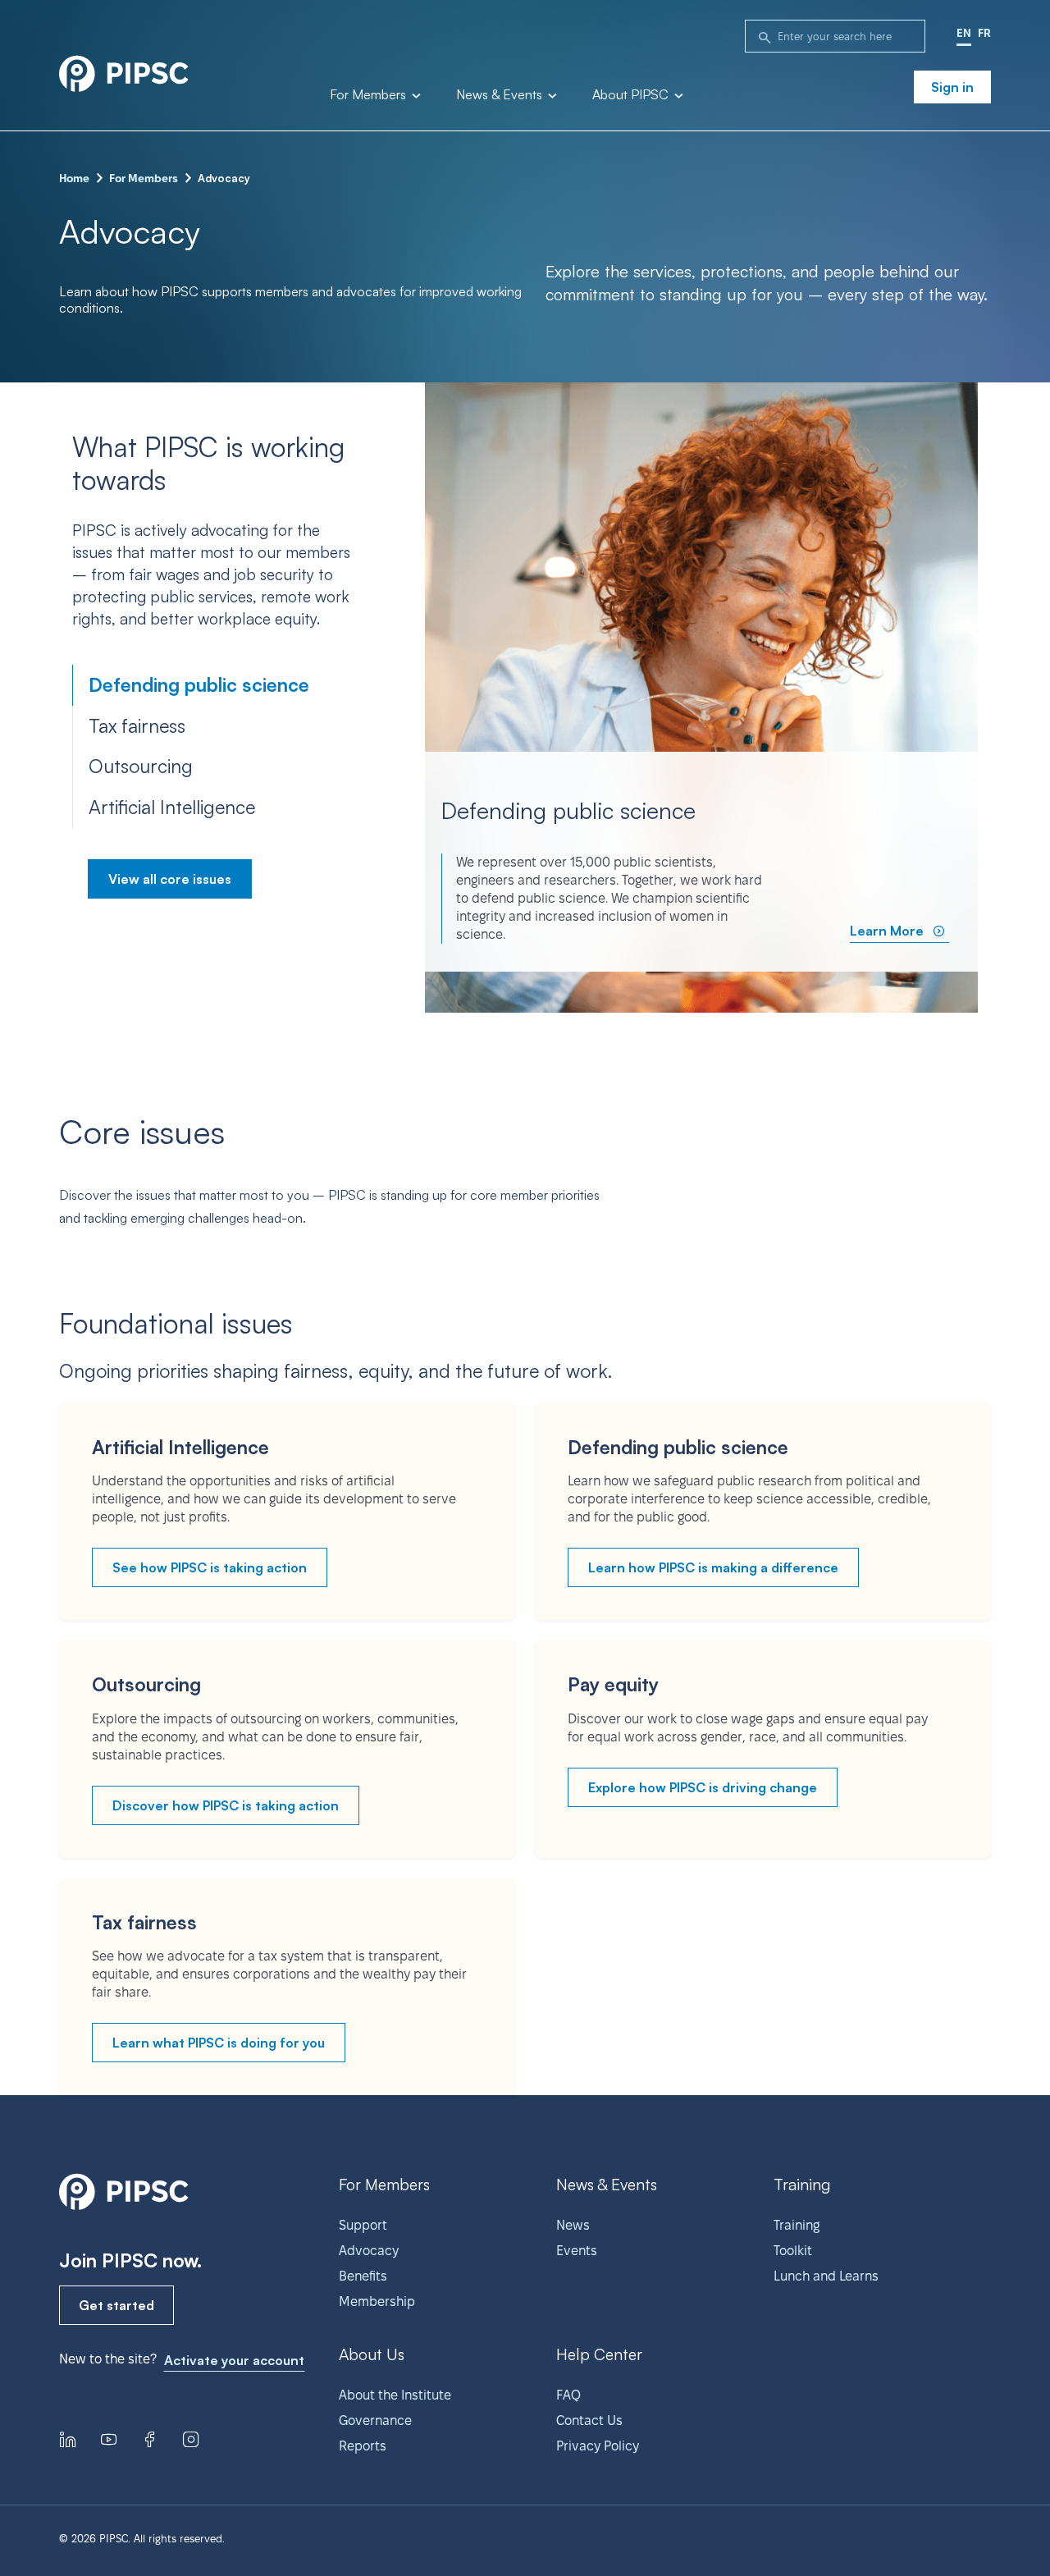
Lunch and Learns (826, 2276)
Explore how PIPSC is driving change (703, 1787)
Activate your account (234, 2360)
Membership (377, 2301)
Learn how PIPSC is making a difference (713, 1567)
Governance (375, 2420)
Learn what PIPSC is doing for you (219, 2043)
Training (797, 2225)
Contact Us (589, 2420)
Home (74, 178)
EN (964, 33)
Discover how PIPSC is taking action (226, 1805)
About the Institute (395, 2395)
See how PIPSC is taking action (210, 1567)
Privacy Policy (598, 2446)
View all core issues (170, 879)
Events (577, 2251)
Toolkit (793, 2251)
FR (984, 33)
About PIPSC (632, 95)
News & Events (501, 95)
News (573, 2225)
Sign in (952, 87)
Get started (116, 2305)
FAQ (568, 2395)
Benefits (363, 2276)
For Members (370, 95)
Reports (363, 2446)
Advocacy (369, 2251)
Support (363, 2225)
